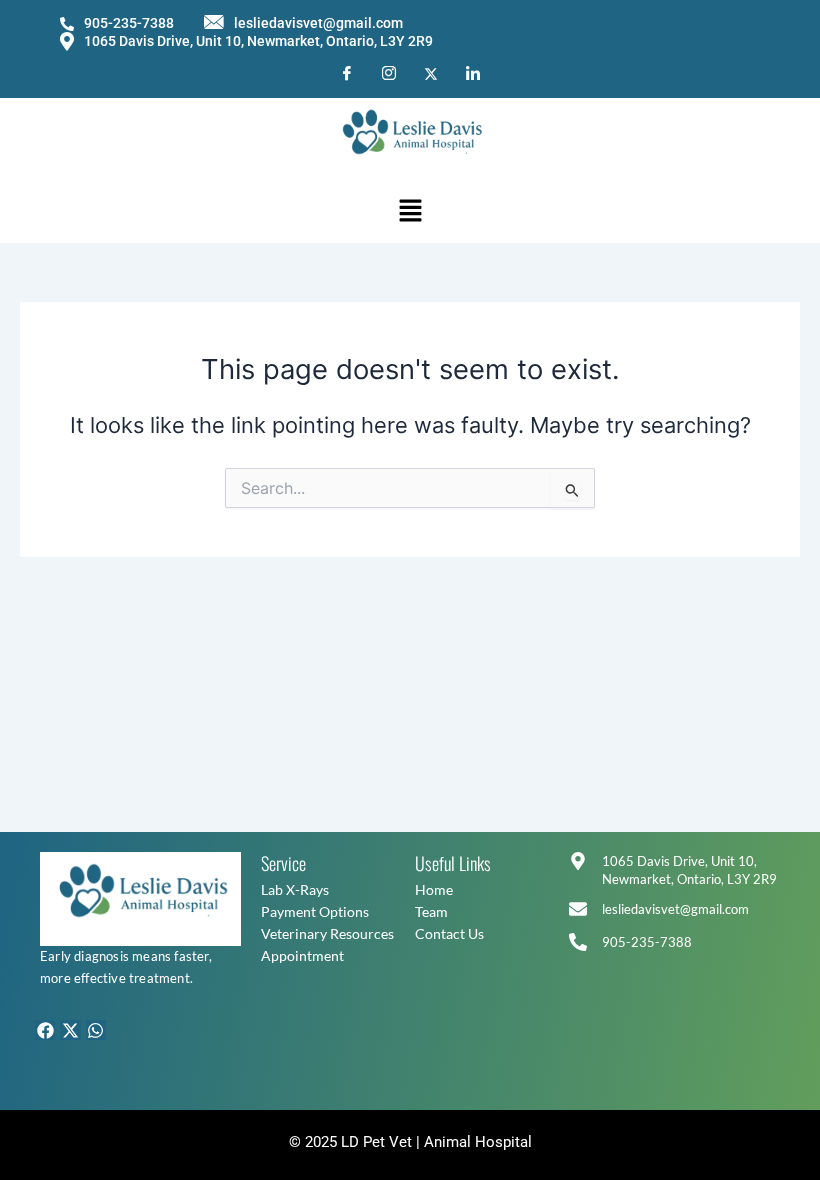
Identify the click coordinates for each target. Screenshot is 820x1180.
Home (434, 889)
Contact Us (449, 933)
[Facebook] (347, 73)
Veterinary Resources (327, 933)
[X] (431, 73)
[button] (410, 211)
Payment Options (315, 911)
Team (431, 911)
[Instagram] (389, 73)
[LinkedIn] (473, 73)
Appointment (302, 955)
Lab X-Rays (295, 889)
